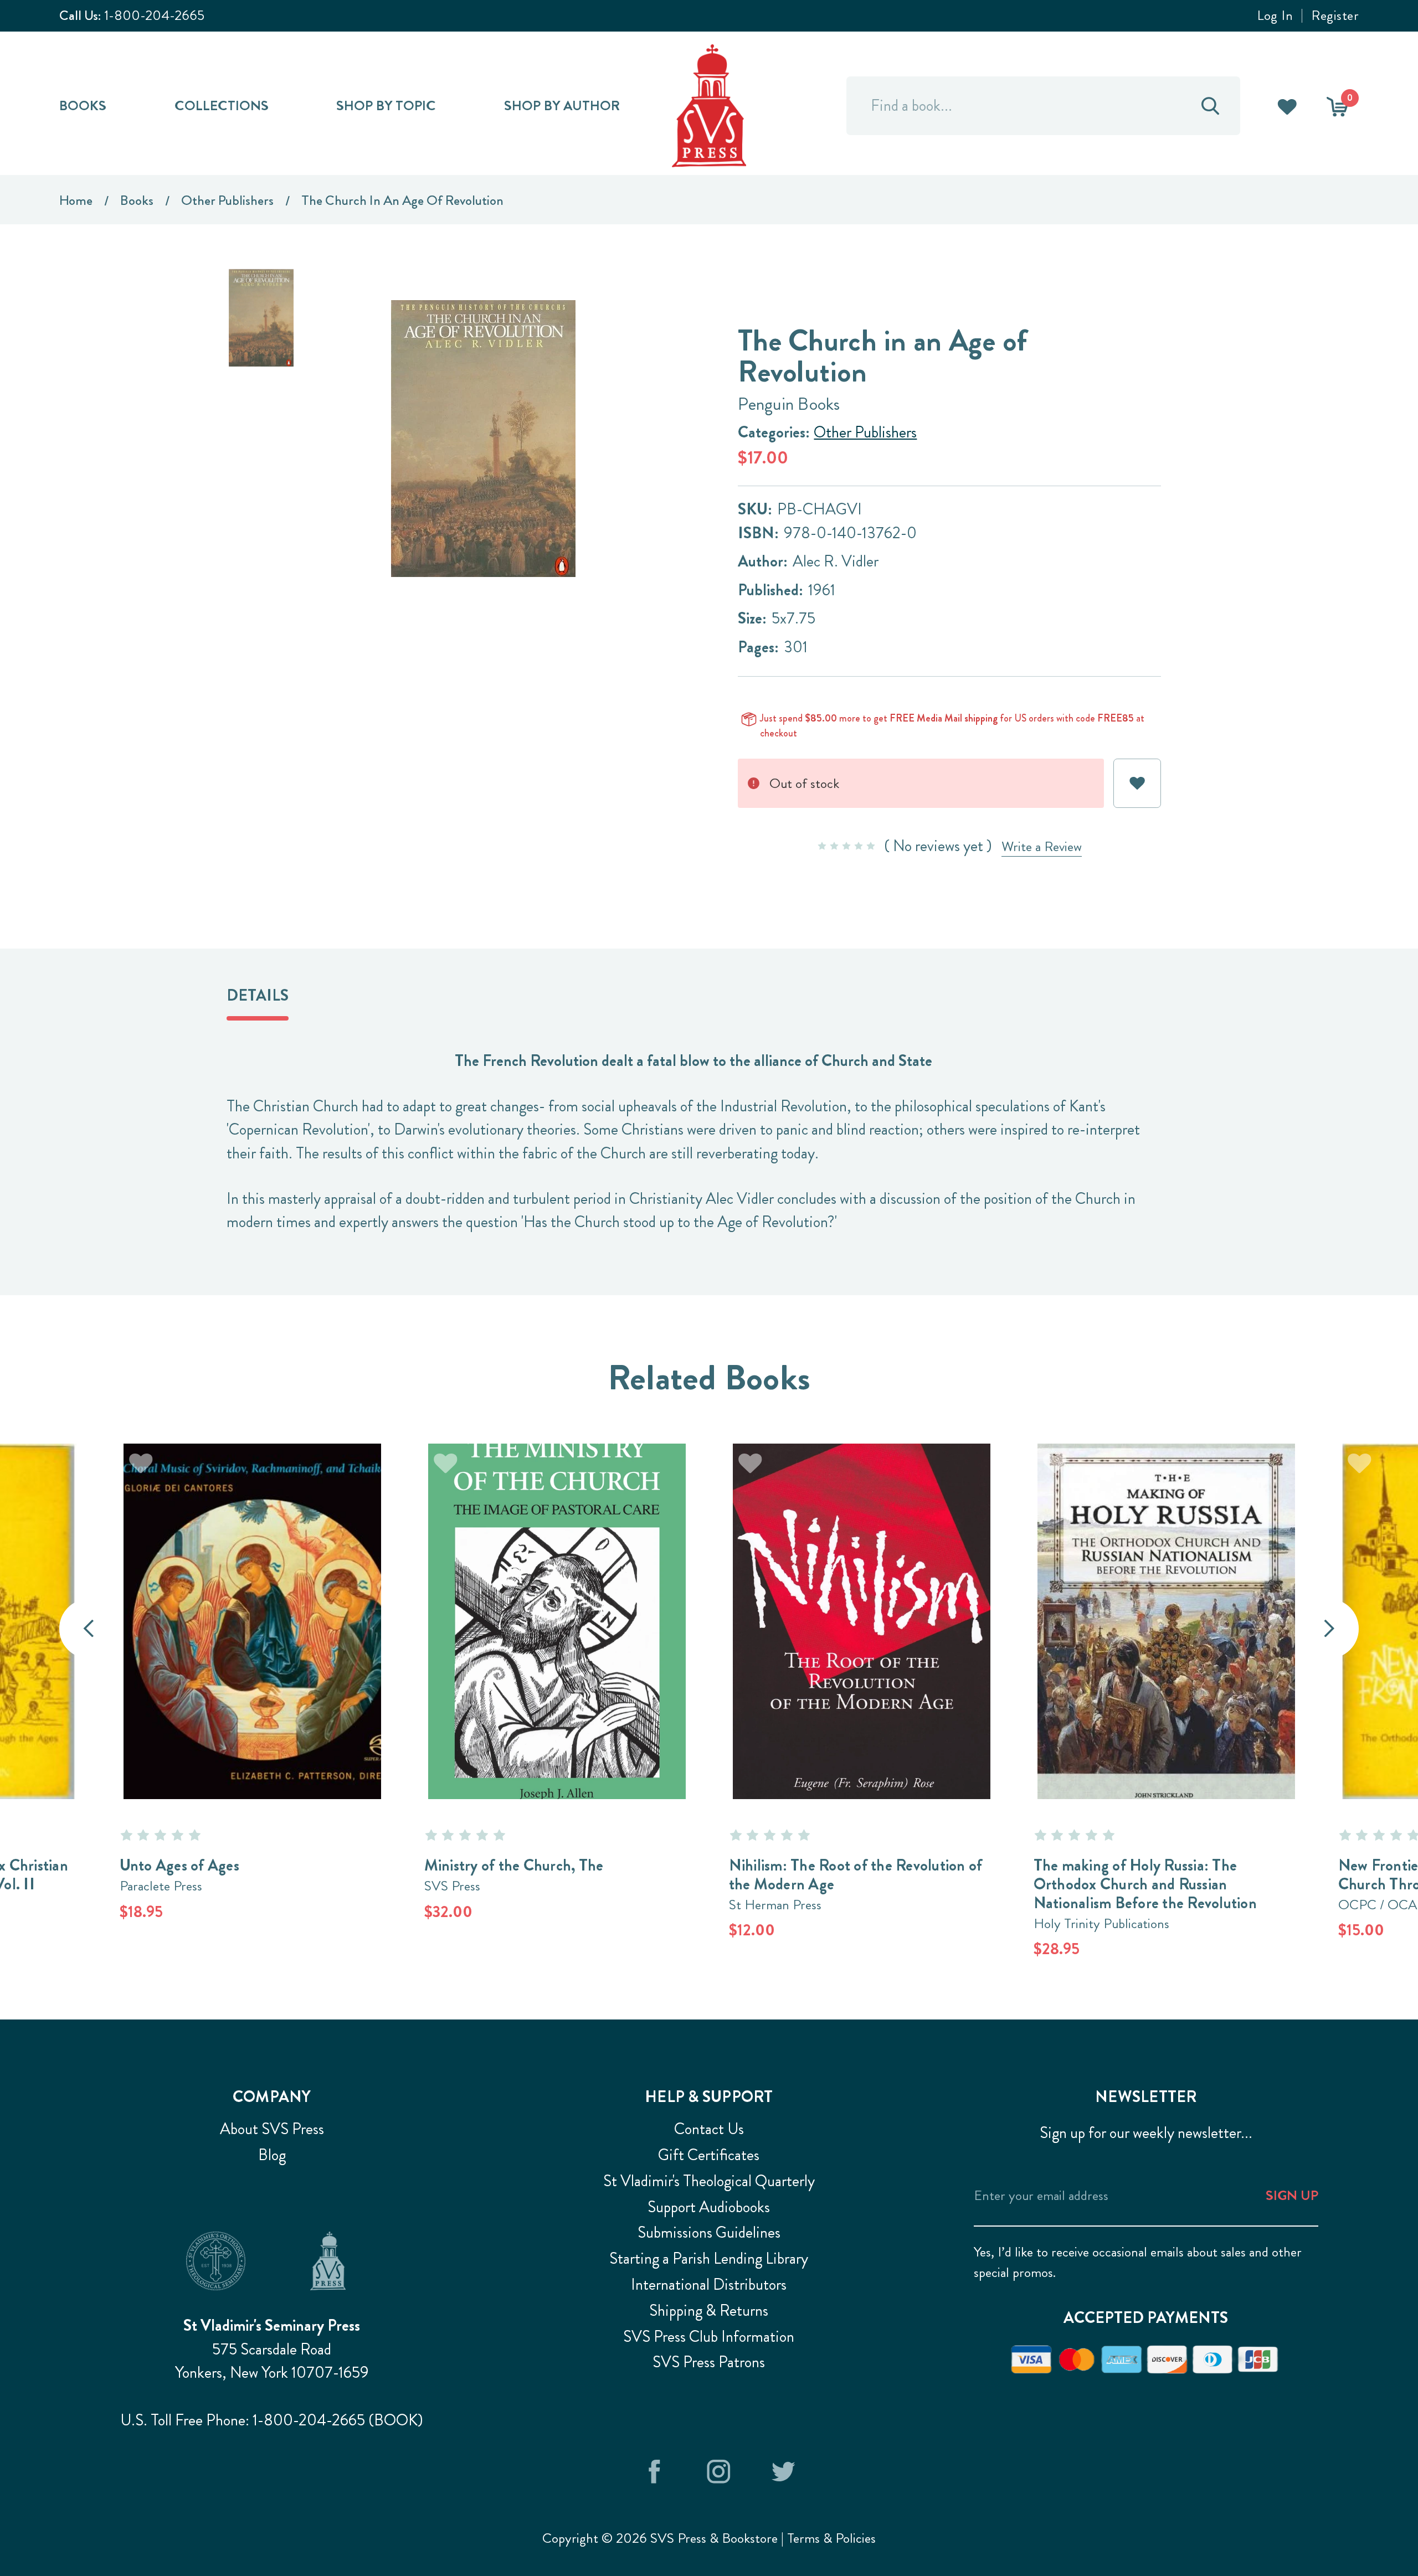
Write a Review (1042, 846)
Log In (1275, 16)
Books (83, 105)
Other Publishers (865, 432)
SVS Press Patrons (709, 2362)
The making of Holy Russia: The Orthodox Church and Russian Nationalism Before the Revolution (1145, 1884)
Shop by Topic (386, 105)
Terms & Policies (831, 2538)
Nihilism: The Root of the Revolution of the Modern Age (856, 1875)
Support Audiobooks (709, 2207)
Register (1335, 16)
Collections (222, 105)
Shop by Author (562, 105)
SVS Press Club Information (709, 2337)
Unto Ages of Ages (179, 1865)
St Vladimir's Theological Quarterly (709, 2181)
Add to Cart (557, 1594)
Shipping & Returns (709, 2310)
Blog (272, 2155)
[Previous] (89, 1629)
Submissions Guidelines (709, 2232)
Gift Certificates (709, 2155)
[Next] (1330, 1629)
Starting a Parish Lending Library (709, 2258)
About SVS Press (272, 2129)
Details (258, 995)
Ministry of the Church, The (514, 1865)
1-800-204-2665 (154, 15)
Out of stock (252, 1594)
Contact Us (709, 2129)
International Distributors (709, 2284)
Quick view (557, 1648)
